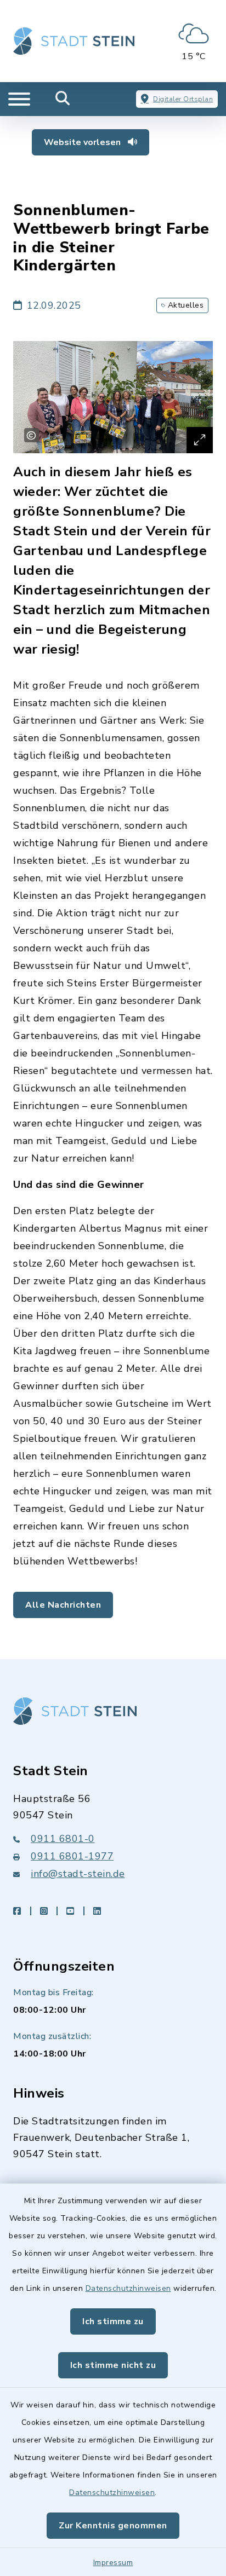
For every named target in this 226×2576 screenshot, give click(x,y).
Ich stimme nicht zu (113, 2365)
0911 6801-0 (63, 1839)
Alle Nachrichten (63, 1605)
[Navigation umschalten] (19, 99)
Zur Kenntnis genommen (113, 2526)
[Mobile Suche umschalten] (63, 99)
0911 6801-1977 (72, 1856)
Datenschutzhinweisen (128, 2288)
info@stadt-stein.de (78, 1874)
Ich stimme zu (113, 2321)
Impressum (113, 2563)
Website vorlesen (83, 142)
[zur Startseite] (74, 41)
